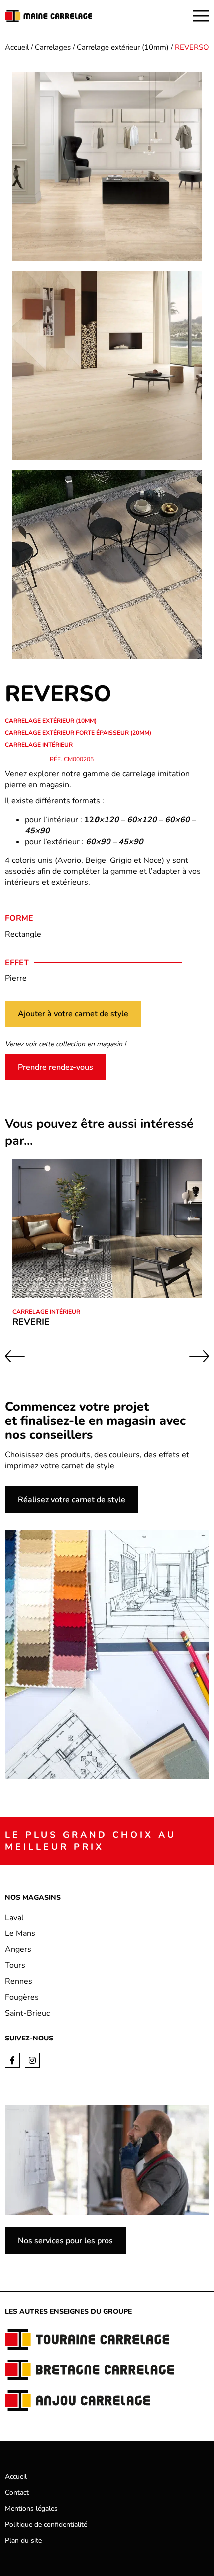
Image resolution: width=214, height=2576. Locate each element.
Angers (18, 1949)
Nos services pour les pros (65, 2241)
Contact (17, 2493)
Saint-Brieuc (27, 2013)
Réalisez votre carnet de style (72, 1500)
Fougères (22, 1997)
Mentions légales (31, 2509)
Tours (15, 1965)
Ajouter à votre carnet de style (73, 1014)
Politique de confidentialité (46, 2524)
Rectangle (23, 934)
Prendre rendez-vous (55, 1067)
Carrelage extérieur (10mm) (123, 47)
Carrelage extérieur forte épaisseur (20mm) (78, 733)
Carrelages (53, 47)
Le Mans (20, 1933)
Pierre (16, 978)
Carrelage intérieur (39, 745)
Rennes (19, 1981)
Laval (14, 1918)
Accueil (17, 47)
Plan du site (23, 2540)
